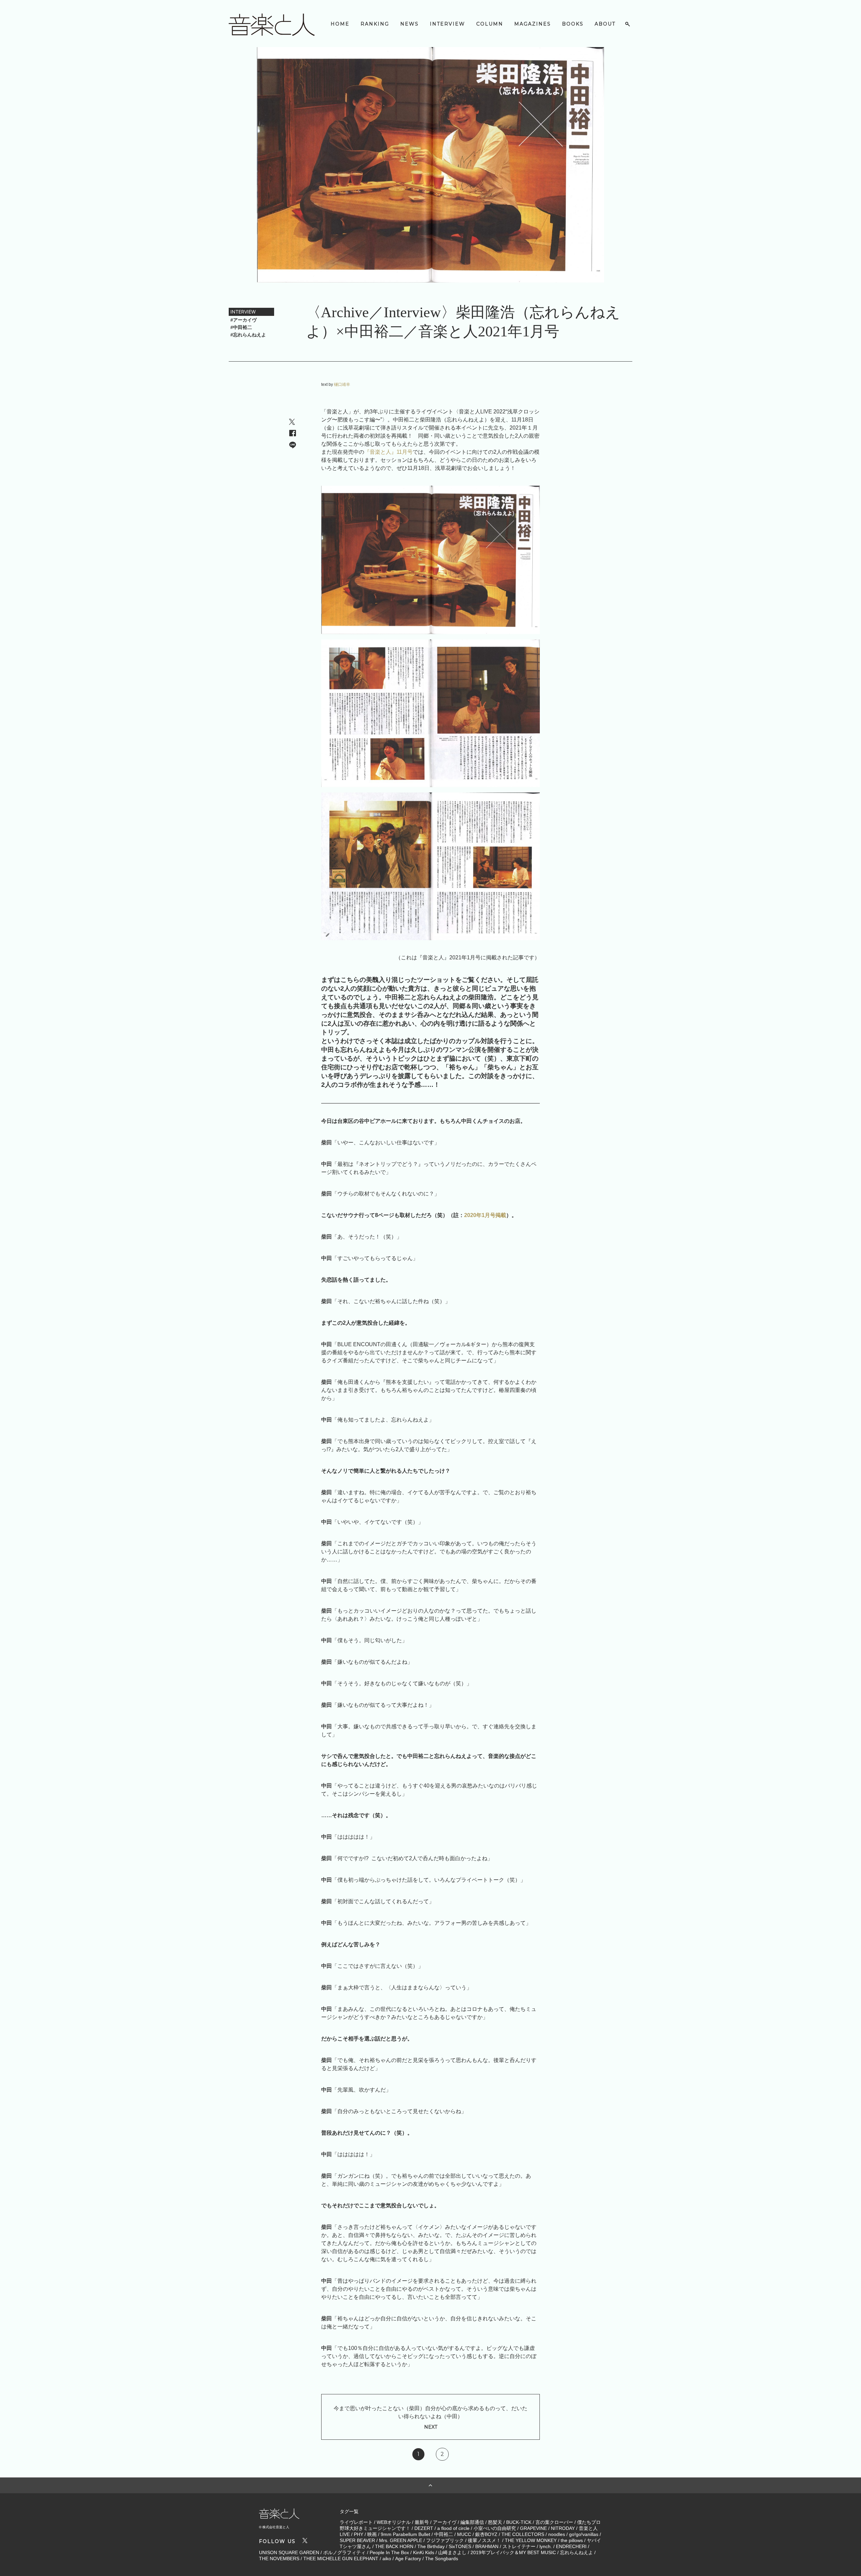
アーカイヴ (445, 2522)
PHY (359, 2534)
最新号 (422, 2522)
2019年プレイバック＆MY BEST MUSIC (513, 2552)
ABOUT (605, 24)
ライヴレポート (356, 2522)
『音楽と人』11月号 (388, 452)
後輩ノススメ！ (484, 2540)
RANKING (375, 24)
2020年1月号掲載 (485, 1215)
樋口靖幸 (342, 384)
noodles (557, 2534)
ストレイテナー (519, 2546)
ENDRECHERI (571, 2546)
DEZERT (424, 2528)
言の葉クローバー (554, 2522)
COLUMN (490, 24)
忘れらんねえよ (576, 2552)
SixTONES (460, 2546)
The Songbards (442, 2559)
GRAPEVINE (533, 2528)
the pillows (572, 2540)
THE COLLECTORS (523, 2534)
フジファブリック (445, 2540)
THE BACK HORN (394, 2546)
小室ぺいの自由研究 (495, 2528)
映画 (372, 2534)
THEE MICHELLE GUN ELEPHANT (341, 2559)
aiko (387, 2559)
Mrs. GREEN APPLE (401, 2540)
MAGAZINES (533, 24)
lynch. (546, 2546)
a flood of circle (453, 2528)
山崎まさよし (452, 2552)
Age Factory (408, 2559)
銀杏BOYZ (486, 2534)
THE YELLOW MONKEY (531, 2540)
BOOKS (573, 24)
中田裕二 (444, 2534)
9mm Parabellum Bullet (405, 2534)
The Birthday (431, 2546)
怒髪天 (495, 2522)
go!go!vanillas (584, 2534)
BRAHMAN (487, 2546)
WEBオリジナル (394, 2522)
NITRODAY (563, 2528)
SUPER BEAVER (357, 2540)
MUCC (464, 2534)
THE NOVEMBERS (279, 2559)
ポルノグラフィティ (344, 2552)
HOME (340, 24)
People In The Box (389, 2552)
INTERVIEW (447, 24)
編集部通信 (472, 2522)
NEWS (409, 24)
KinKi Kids (424, 2552)
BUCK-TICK (519, 2522)
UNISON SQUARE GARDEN (289, 2552)
